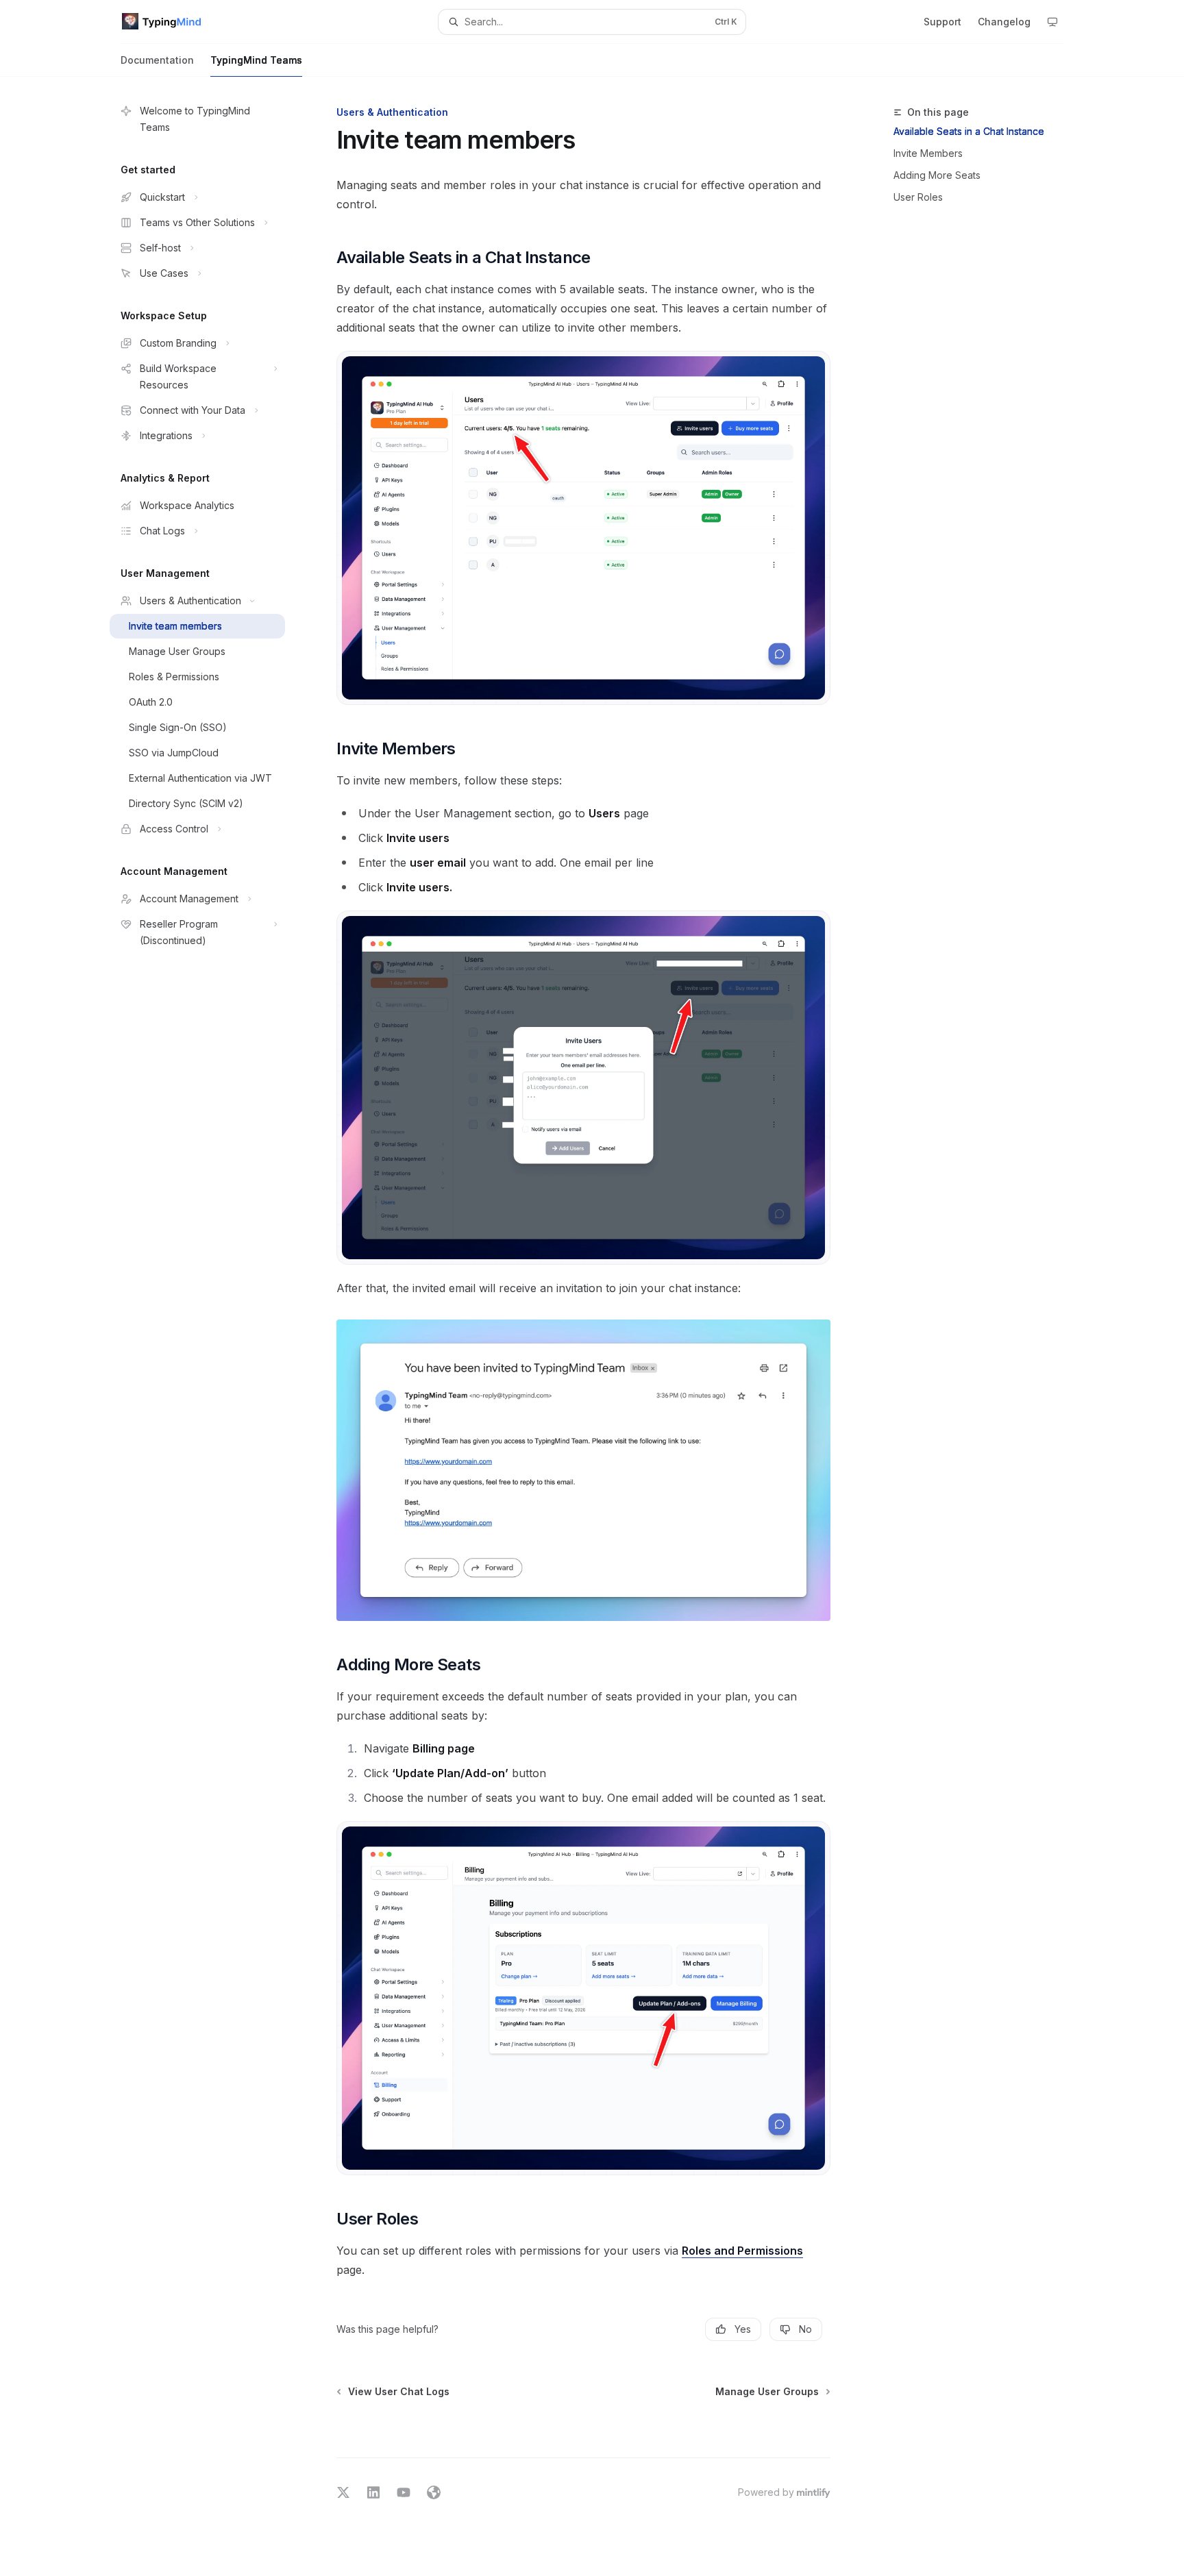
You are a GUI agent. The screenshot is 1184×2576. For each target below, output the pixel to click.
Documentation (157, 60)
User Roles (918, 197)
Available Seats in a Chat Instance (969, 131)
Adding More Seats (937, 175)
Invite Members (928, 153)
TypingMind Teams (256, 60)
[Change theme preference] (1052, 22)
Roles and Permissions (742, 2251)
